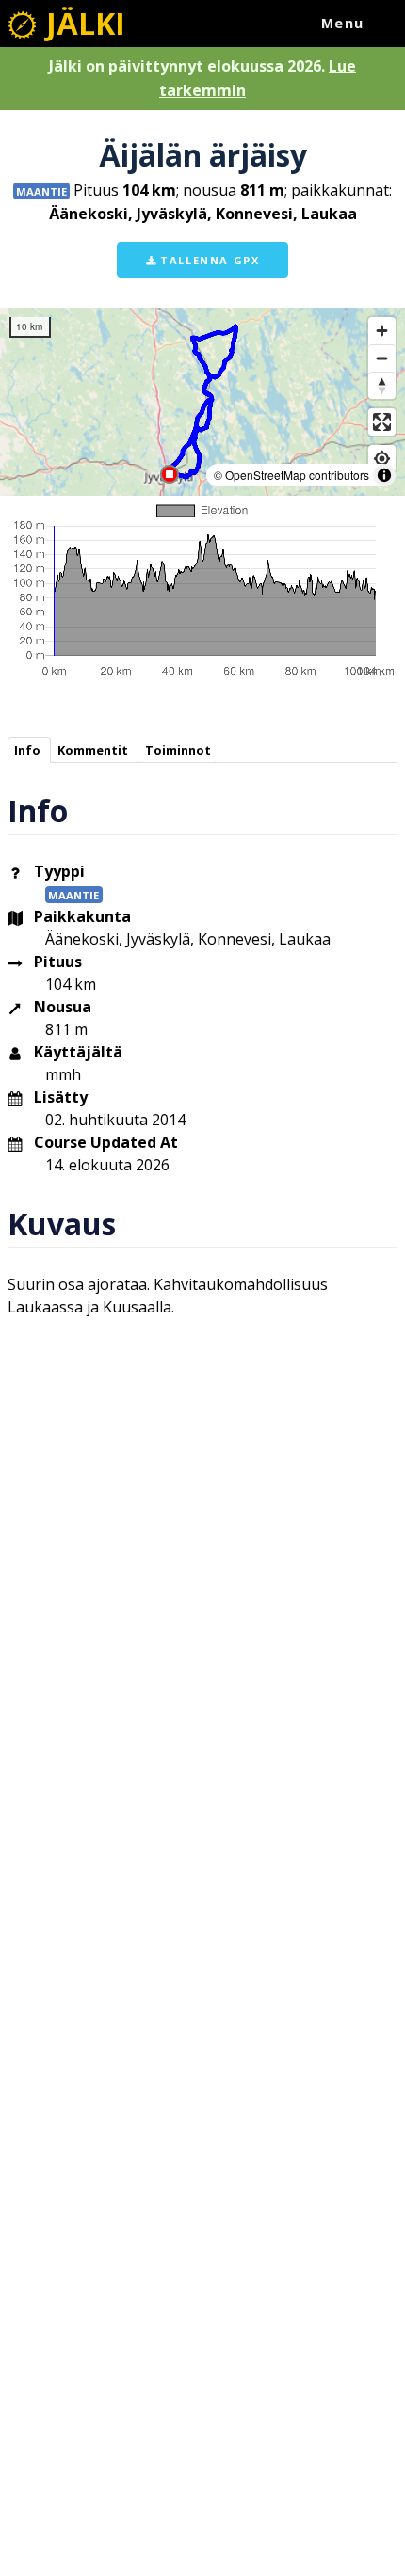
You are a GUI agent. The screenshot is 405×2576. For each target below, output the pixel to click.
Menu (343, 23)
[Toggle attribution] (384, 475)
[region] (202, 402)
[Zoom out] (382, 358)
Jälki (82, 23)
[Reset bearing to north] (382, 385)
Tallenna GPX (208, 260)
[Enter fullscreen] (382, 422)
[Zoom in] (382, 331)
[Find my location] (382, 459)
